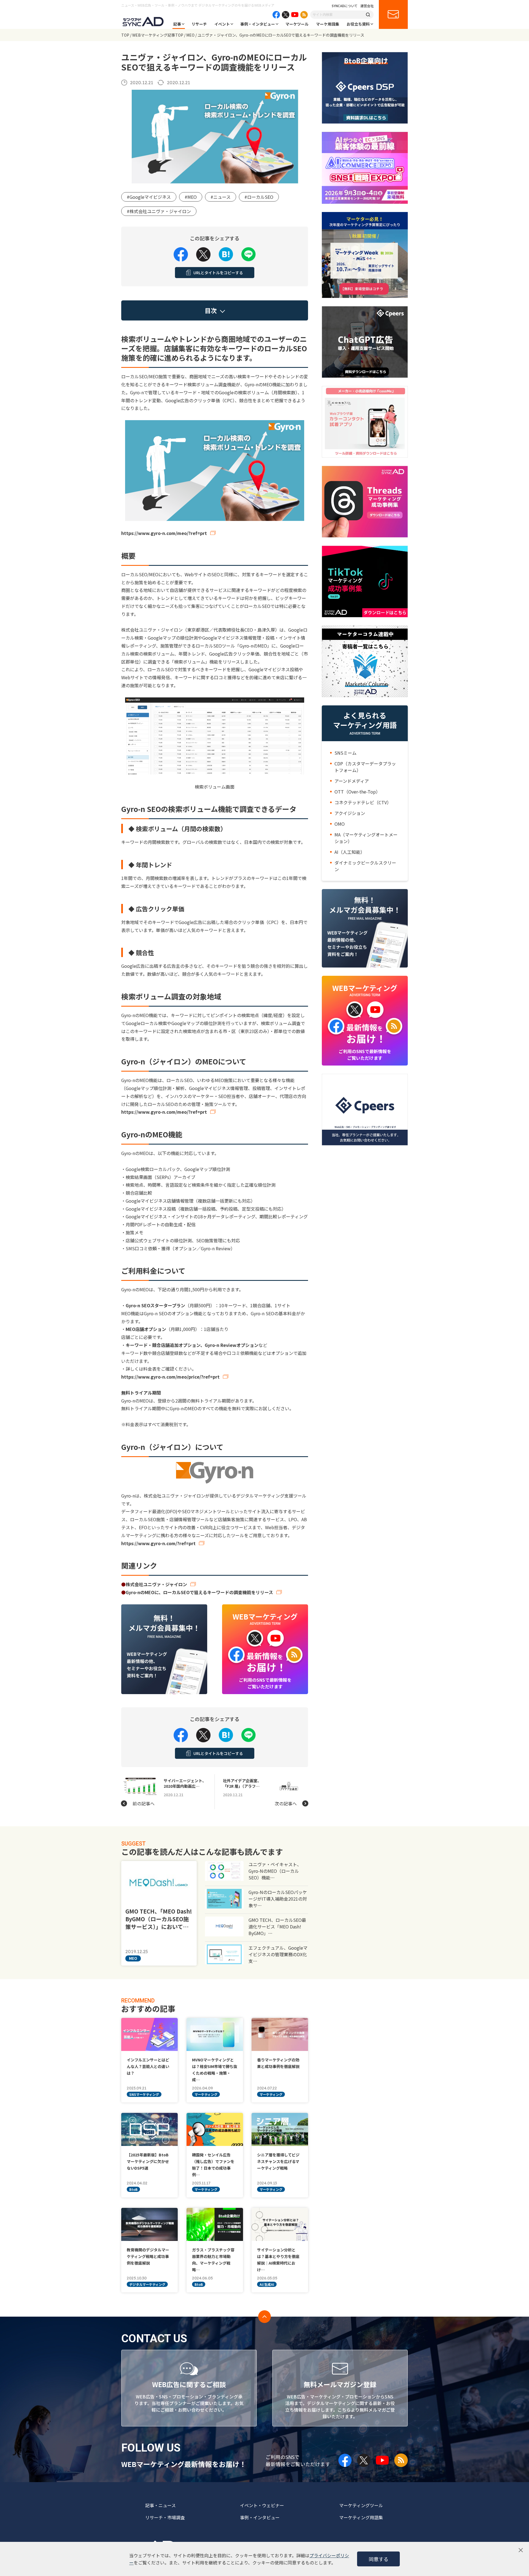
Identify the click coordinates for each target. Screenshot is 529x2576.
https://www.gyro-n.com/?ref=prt (158, 1543)
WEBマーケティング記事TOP (158, 35)
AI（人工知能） (350, 852)
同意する (379, 2559)
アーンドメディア (352, 781)
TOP (125, 35)
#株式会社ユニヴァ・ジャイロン (159, 211)
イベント (222, 24)
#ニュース (221, 197)
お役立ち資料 (358, 24)
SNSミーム (346, 753)
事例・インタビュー (258, 24)
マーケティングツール (361, 2505)
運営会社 (367, 6)
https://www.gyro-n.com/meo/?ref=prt (164, 533)
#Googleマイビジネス (149, 197)
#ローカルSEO (259, 197)
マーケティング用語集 (361, 2517)
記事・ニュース (160, 2505)
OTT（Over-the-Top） (357, 792)
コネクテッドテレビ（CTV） (363, 802)
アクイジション (350, 813)
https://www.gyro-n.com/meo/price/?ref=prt (170, 1377)
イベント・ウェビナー (262, 2505)
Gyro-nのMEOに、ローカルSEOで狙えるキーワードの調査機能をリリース (199, 1592)
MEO (190, 35)
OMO (340, 824)
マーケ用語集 (328, 24)
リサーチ (199, 24)
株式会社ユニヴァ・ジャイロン (156, 1584)
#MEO (191, 197)
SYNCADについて (345, 6)
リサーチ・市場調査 (165, 2517)
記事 (177, 24)
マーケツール (297, 24)
